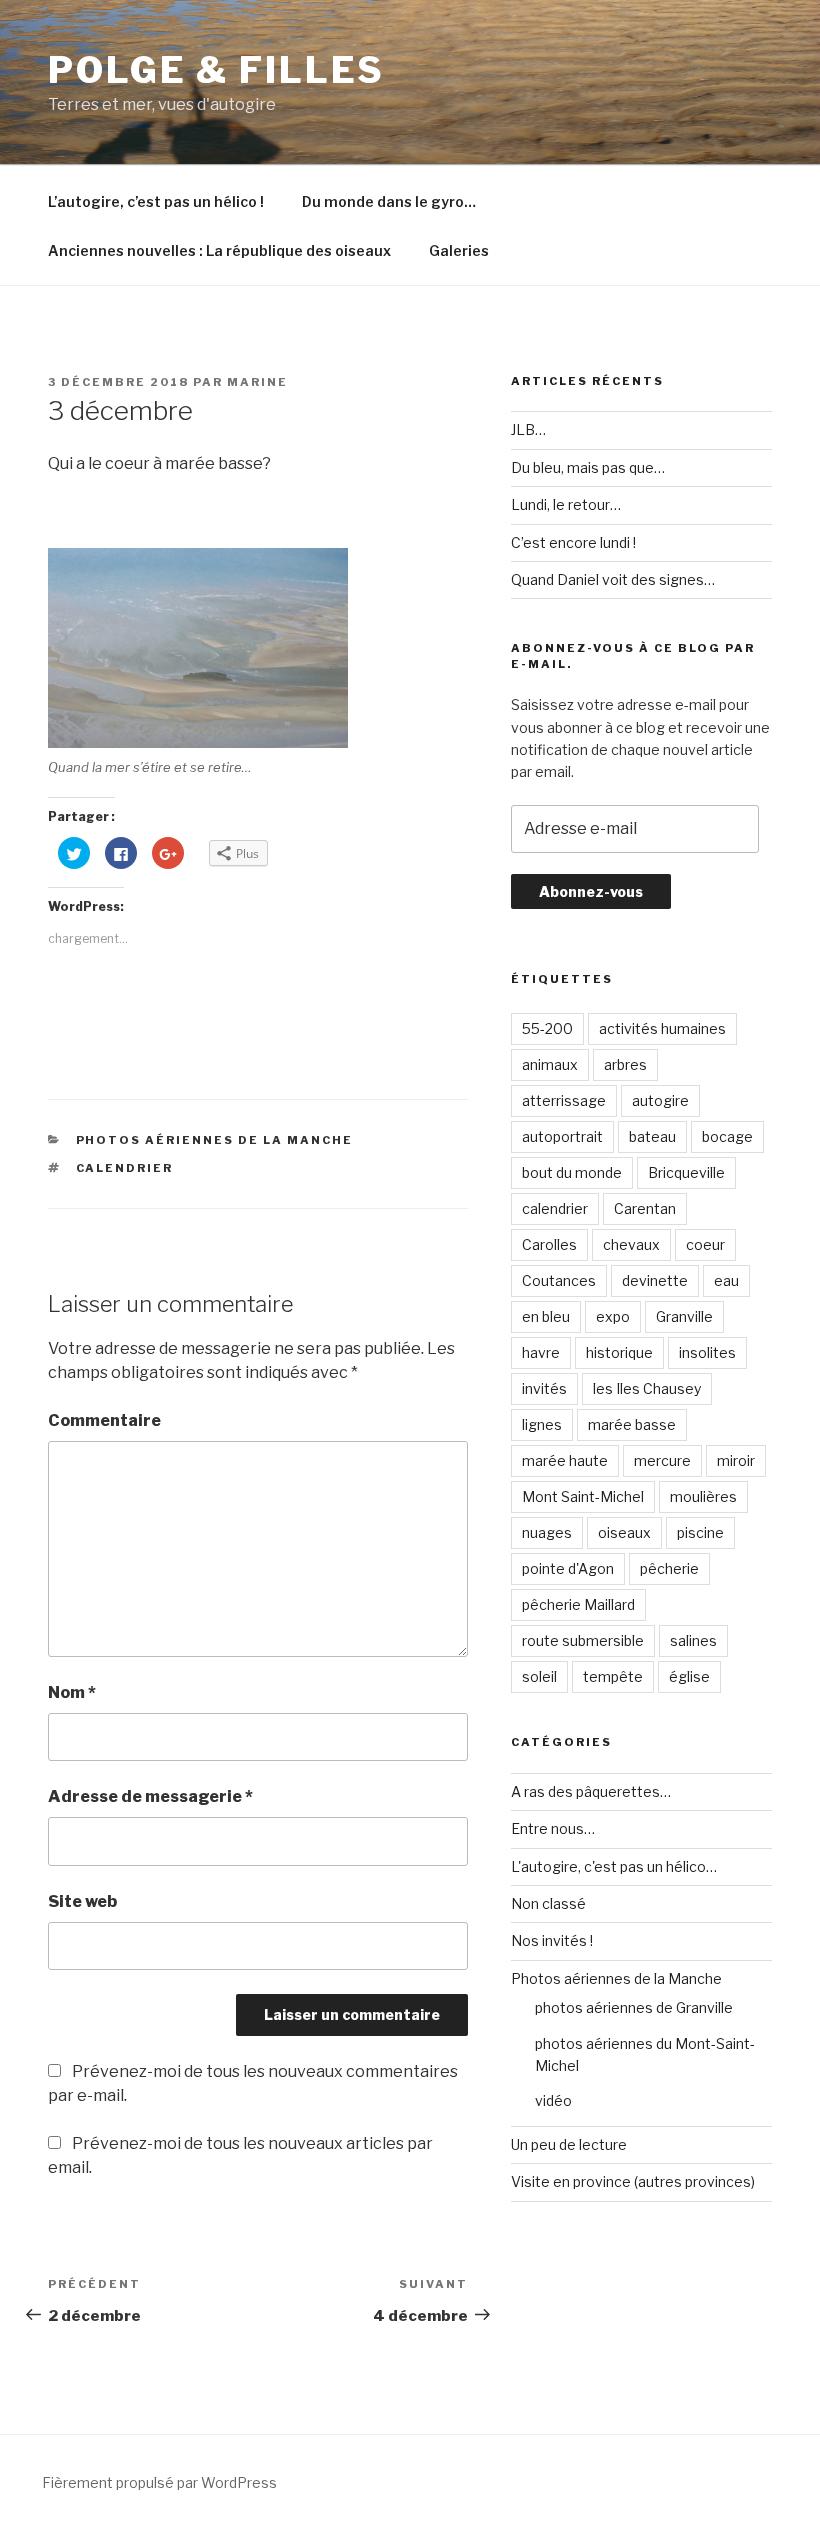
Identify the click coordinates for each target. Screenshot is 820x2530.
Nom (72, 1692)
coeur (705, 1244)
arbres (625, 1064)
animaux (550, 1064)
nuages (547, 1532)
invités (544, 1388)
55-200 (547, 1028)
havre (541, 1352)
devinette (655, 1280)
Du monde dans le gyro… (389, 201)
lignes (542, 1424)
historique (619, 1352)
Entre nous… (553, 1828)
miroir (736, 1460)
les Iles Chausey (647, 1388)
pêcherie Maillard (578, 1604)
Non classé (548, 1903)
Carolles (549, 1244)
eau (726, 1280)
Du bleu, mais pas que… (588, 467)
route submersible (583, 1640)
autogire (660, 1100)
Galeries (459, 250)
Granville (684, 1316)
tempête (613, 1676)
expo (613, 1316)
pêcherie (669, 1568)
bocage (727, 1136)
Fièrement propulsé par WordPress (159, 2482)
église (689, 1676)
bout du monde (572, 1172)
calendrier (125, 1168)
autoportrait (562, 1136)
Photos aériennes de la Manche (215, 1140)
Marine (257, 382)
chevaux (631, 1244)
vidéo (553, 2100)
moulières (703, 1496)
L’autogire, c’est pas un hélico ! (156, 201)
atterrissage (564, 1100)
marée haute (565, 1460)
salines (693, 1640)
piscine (700, 1532)
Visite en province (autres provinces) (633, 2181)
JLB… (528, 429)
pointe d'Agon (568, 1568)
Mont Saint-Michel (583, 1496)
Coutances (559, 1280)
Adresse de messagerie (150, 1796)
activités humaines (662, 1028)
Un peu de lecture (569, 2144)
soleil (539, 1676)
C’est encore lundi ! (573, 542)
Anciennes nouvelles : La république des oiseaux (219, 250)
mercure (662, 1460)
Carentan (645, 1208)
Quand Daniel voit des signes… (613, 579)
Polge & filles (216, 70)
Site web (82, 1901)
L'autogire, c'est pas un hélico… (614, 1866)
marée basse (632, 1424)
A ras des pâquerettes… (591, 1791)
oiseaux (624, 1532)
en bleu (546, 1316)
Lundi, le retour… (566, 504)
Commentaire (104, 1420)
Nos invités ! (552, 1940)
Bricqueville (686, 1172)
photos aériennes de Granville (634, 2007)
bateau (652, 1136)
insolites (707, 1352)
